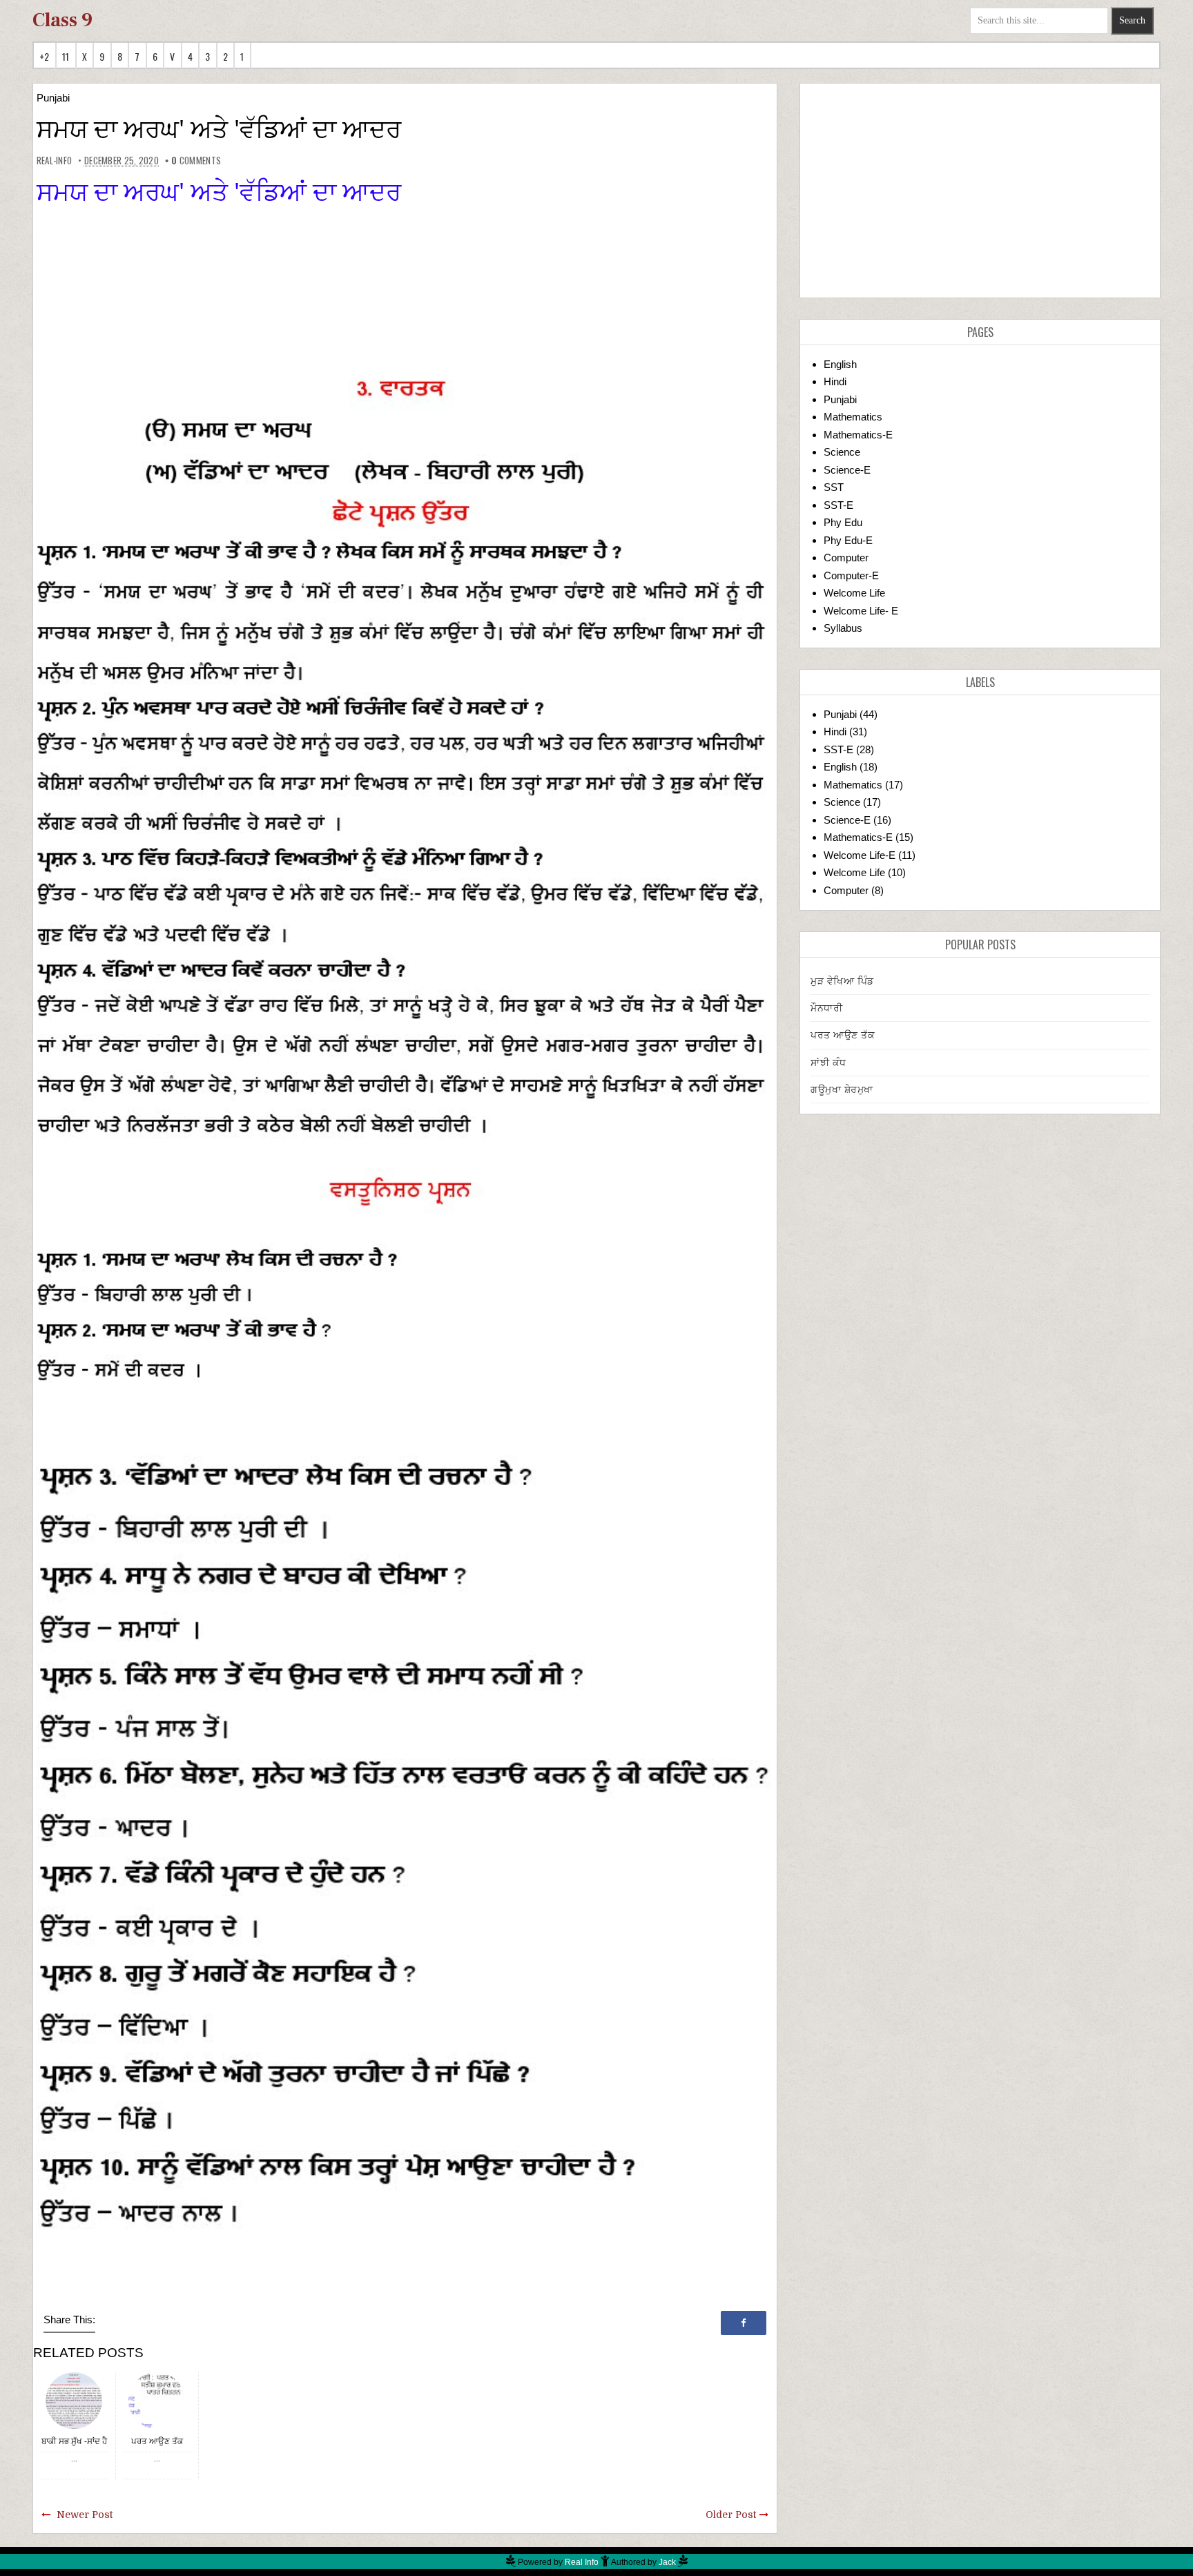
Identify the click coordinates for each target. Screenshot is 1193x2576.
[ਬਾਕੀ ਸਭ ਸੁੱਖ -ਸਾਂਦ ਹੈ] (74, 2400)
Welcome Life (854, 593)
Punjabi (53, 98)
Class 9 (62, 20)
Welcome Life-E (860, 855)
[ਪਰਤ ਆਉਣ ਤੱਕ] (157, 2400)
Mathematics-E (858, 435)
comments (196, 160)
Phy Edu (843, 522)
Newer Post (85, 2515)
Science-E (847, 470)
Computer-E (851, 575)
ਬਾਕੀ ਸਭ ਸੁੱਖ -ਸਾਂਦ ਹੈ (74, 2441)
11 (66, 56)
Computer (846, 558)
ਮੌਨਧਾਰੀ (826, 1008)
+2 (45, 56)
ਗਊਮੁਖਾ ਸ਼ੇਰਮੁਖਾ (842, 1090)
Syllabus (843, 628)
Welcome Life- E (861, 611)
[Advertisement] (980, 191)
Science (842, 452)
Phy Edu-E (848, 540)
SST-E (838, 505)
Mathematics (853, 417)
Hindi (835, 381)
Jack (667, 2562)
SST (834, 487)
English (840, 364)
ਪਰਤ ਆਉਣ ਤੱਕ (157, 2441)
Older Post (731, 2515)
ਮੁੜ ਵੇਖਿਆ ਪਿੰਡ (842, 981)
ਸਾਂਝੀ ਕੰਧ (828, 1063)
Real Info (582, 2562)
